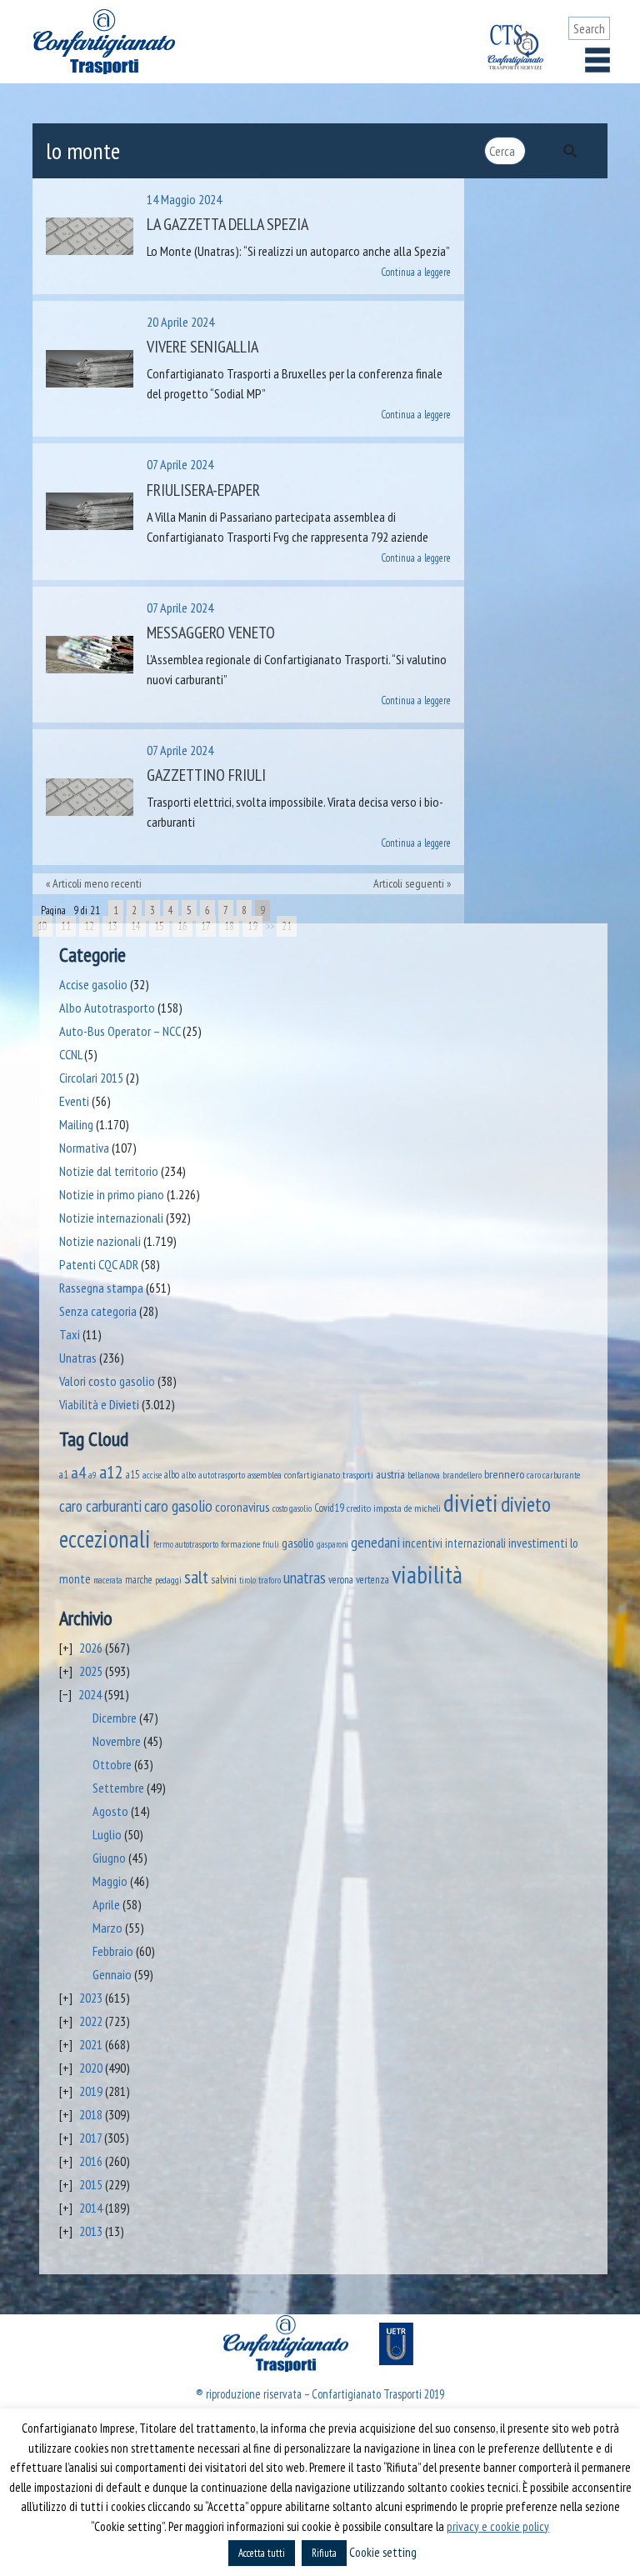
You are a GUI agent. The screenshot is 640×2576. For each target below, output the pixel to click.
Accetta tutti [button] (262, 2553)
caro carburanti (100, 1506)
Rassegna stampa (101, 1288)
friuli (271, 1544)
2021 (91, 2044)
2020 (91, 2068)
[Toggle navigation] (597, 60)
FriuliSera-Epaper (203, 490)
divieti (471, 1503)
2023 (91, 1998)
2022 (91, 2021)
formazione (240, 1544)
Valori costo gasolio (107, 1381)
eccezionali (105, 1539)
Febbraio (113, 1951)
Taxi (70, 1334)
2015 (91, 2184)
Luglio (107, 1834)
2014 (91, 2208)
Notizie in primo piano (112, 1194)
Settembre (118, 1788)
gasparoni (332, 1544)
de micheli (422, 1508)
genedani (375, 1542)
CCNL (70, 1054)
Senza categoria (98, 1311)
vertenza (372, 1580)
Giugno (109, 1858)
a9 (92, 1475)
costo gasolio (292, 1508)
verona (341, 1580)
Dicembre (115, 1718)
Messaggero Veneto (211, 633)
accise (152, 1475)
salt (196, 1577)
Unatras (78, 1358)
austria (390, 1474)
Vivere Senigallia (202, 347)
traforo (270, 1580)
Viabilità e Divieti (99, 1404)
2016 (91, 2161)
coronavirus (242, 1506)
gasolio (298, 1543)
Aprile (106, 1904)
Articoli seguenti (409, 883)
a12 (111, 1472)
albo (172, 1474)
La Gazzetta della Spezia (227, 224)
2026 (91, 1648)
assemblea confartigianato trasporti (310, 1474)
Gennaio (112, 1974)
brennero (504, 1474)
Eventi (74, 1101)
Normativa (84, 1148)
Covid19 (329, 1508)
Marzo (107, 1928)
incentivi (422, 1543)
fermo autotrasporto (186, 1544)
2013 (91, 2231)
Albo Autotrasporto (107, 1008)
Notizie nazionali (100, 1241)
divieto (526, 1504)
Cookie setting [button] (383, 2552)
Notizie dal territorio (109, 1171)
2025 (91, 1671)
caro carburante (553, 1475)
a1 (64, 1474)
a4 (78, 1472)
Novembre (117, 1741)
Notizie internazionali (111, 1218)
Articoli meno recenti (97, 883)
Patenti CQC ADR (99, 1264)
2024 (90, 1694)
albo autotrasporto (213, 1475)
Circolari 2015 (91, 1078)
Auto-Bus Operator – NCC (120, 1031)
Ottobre (112, 1764)
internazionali (475, 1543)
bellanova (424, 1475)
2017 (90, 2138)
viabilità (427, 1574)
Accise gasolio (93, 984)
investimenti (538, 1543)
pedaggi (168, 1579)
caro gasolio (178, 1506)
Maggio (110, 1881)
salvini (224, 1579)
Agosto (110, 1811)
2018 (91, 2114)
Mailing (76, 1124)
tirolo (247, 1580)
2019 (91, 2091)
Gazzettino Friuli (206, 775)
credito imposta (374, 1508)
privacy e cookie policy (498, 2526)
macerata (108, 1580)
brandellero (462, 1475)
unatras (305, 1578)
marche (139, 1579)
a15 (133, 1475)
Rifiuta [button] (324, 2553)
